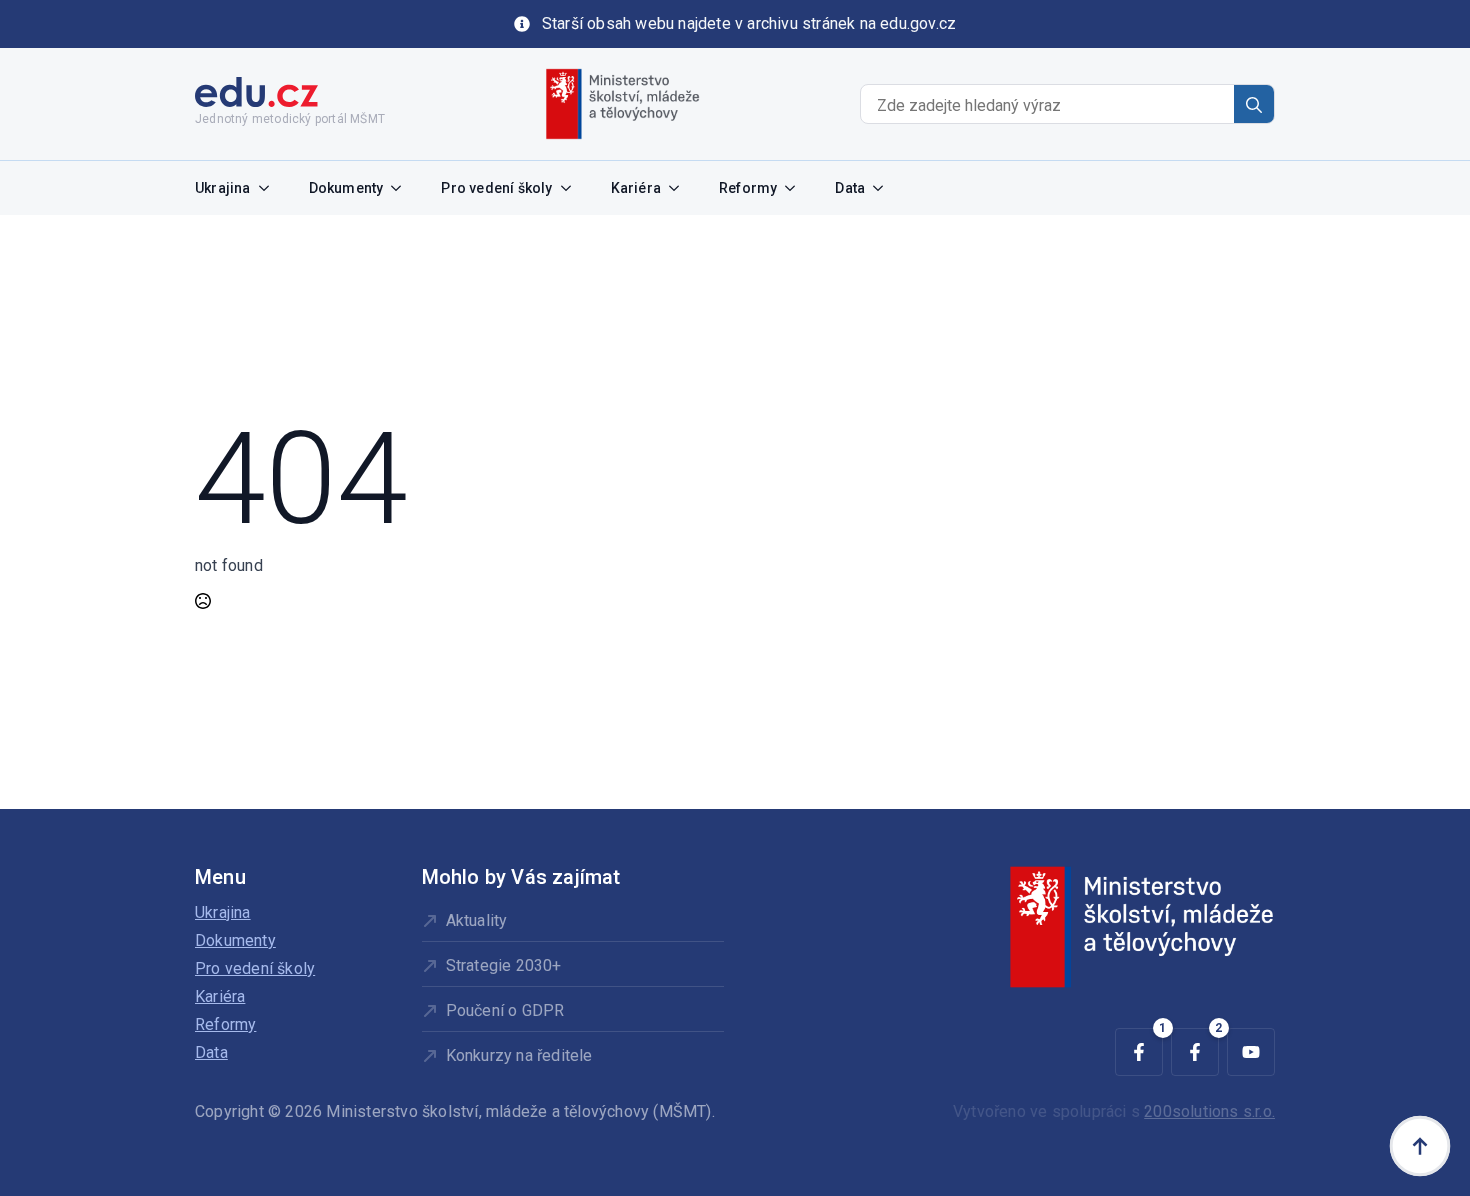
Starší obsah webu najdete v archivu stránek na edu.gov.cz (749, 23)
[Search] (1254, 105)
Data (850, 188)
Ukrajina (223, 188)
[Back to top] (1420, 1146)
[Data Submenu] (884, 188)
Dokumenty (346, 188)
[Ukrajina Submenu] (270, 188)
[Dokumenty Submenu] (402, 188)
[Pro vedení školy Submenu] (572, 188)
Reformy (748, 188)
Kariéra (636, 188)
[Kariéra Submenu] (680, 188)
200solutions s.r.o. (1209, 1111)
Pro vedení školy (496, 188)
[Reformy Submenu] (796, 188)
